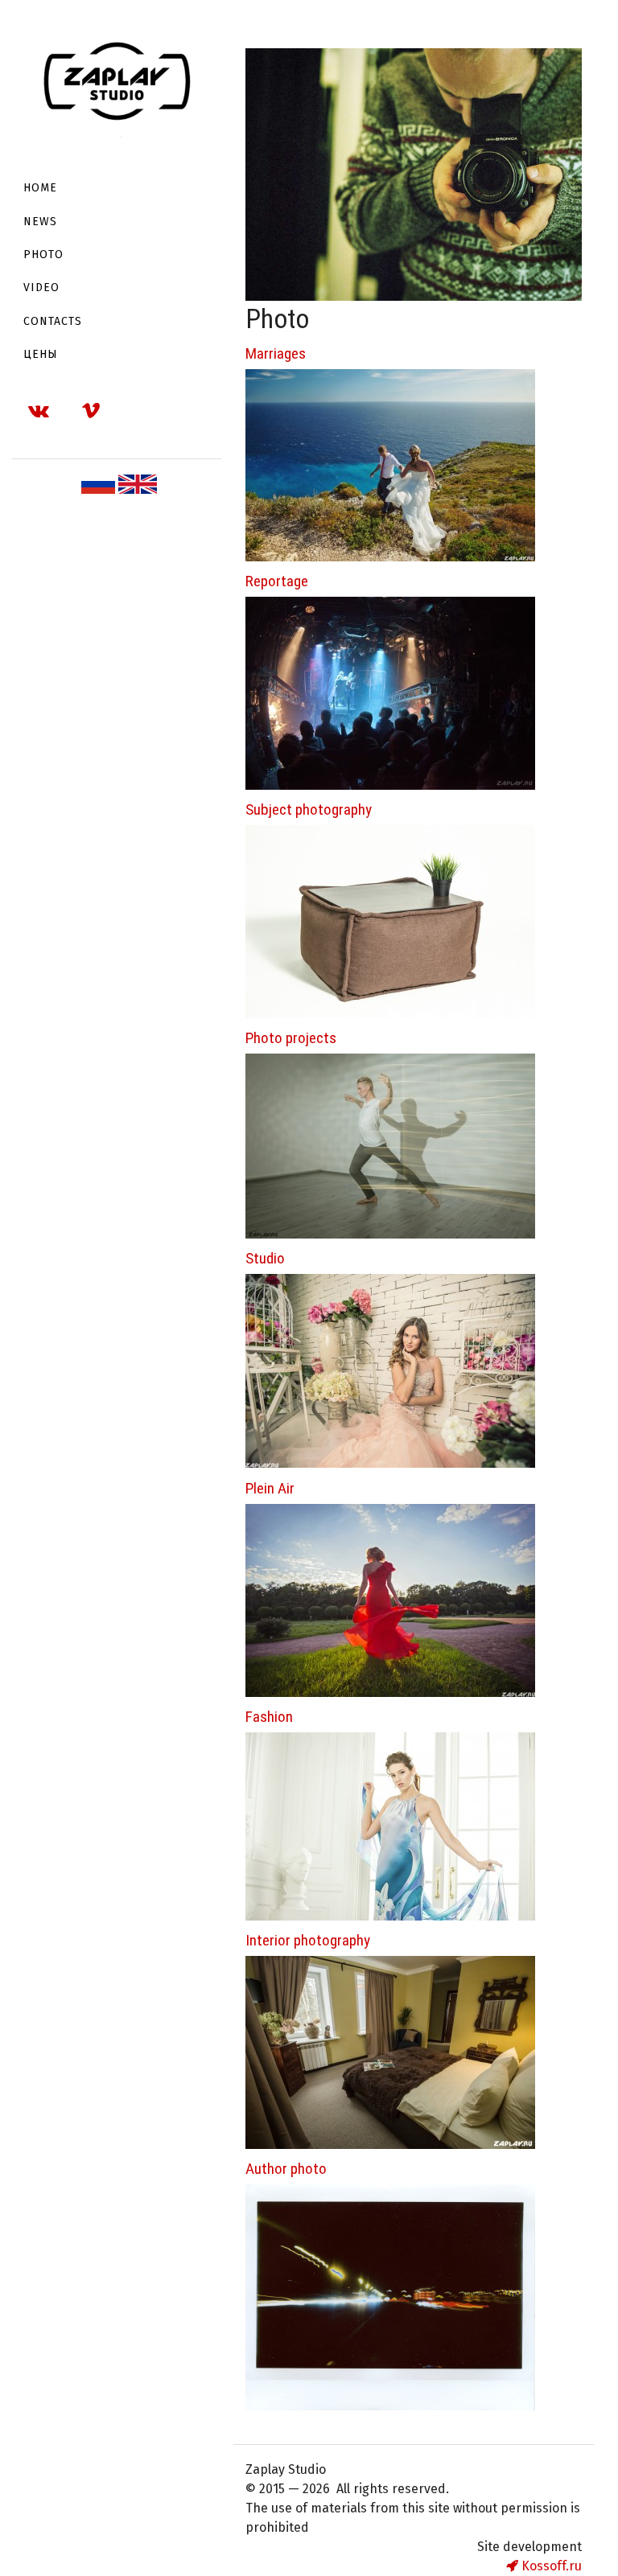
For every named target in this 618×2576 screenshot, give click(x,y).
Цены (41, 354)
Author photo (286, 2169)
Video (41, 288)
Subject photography (309, 809)
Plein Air (270, 1488)
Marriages (276, 353)
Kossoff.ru (550, 2566)
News (40, 222)
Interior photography (308, 1940)
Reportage (277, 581)
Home (40, 188)
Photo (43, 255)
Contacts (53, 321)
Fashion (269, 1717)
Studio (265, 1258)
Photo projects (291, 1038)
